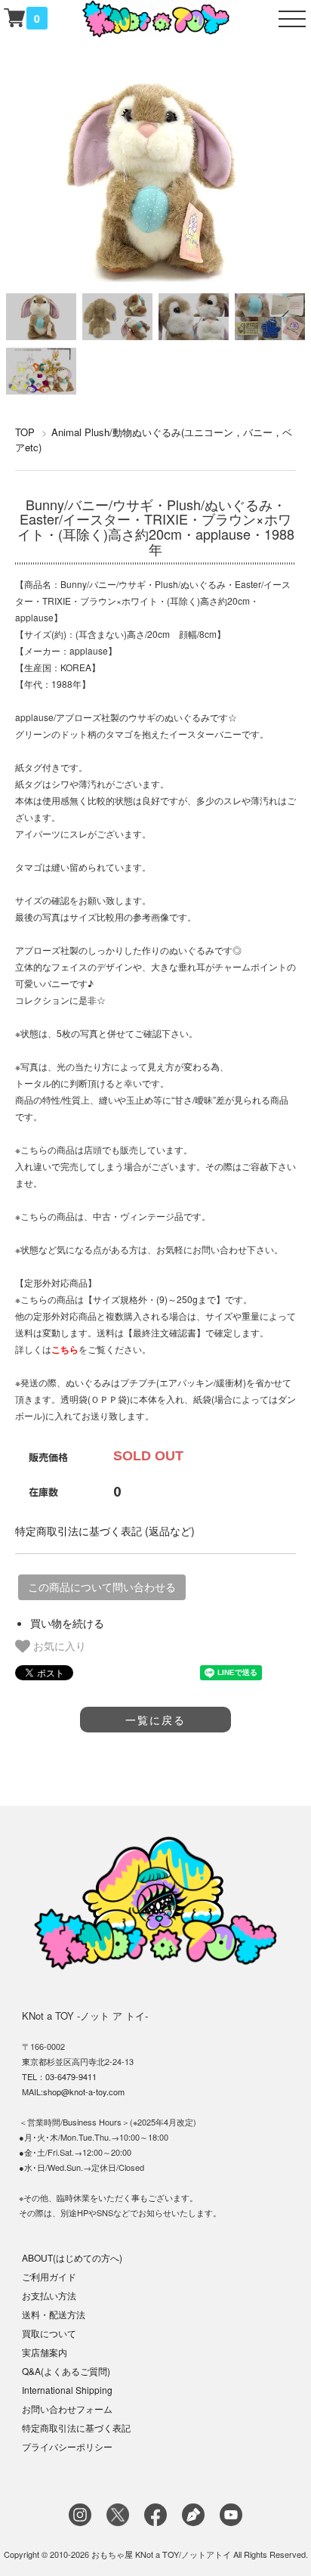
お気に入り (58, 1646)
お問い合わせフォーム (67, 2409)
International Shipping (67, 2390)
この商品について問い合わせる (102, 1587)
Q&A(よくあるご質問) (66, 2371)
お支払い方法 (49, 2295)
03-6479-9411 (71, 2076)
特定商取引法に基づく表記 (76, 2427)
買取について (49, 2333)
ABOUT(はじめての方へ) (72, 2257)
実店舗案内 (45, 2352)
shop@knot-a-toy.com (84, 2091)
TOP (25, 432)
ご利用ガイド (49, 2276)
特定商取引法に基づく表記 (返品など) (105, 1531)
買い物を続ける (67, 1623)
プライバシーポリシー (67, 2446)
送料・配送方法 (54, 2314)
